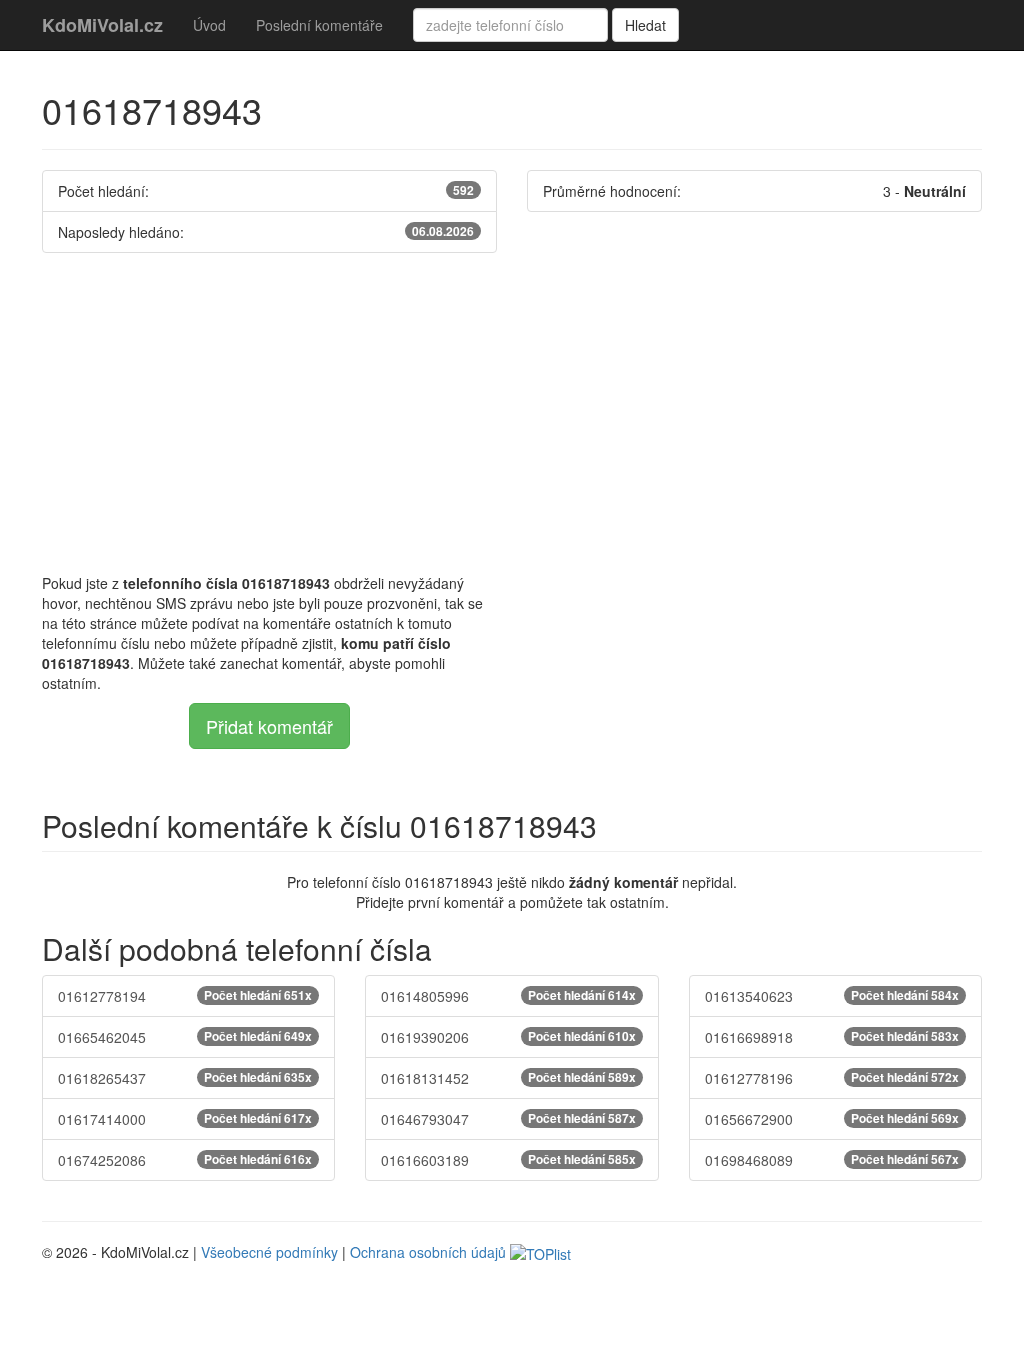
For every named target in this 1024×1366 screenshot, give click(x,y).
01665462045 (185, 1037)
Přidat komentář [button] (269, 726)
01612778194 (185, 996)
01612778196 (832, 1078)
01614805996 (508, 996)
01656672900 (832, 1119)
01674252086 (185, 1160)
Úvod (209, 25)
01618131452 (508, 1078)
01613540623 (832, 996)
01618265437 (185, 1078)
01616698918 (832, 1037)
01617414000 (185, 1119)
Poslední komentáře (319, 25)
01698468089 (832, 1160)
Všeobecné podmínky (269, 1252)
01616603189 (508, 1160)
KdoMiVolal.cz (102, 25)
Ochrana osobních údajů (428, 1252)
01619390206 (508, 1037)
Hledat (645, 25)
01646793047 (508, 1119)
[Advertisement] (512, 413)
